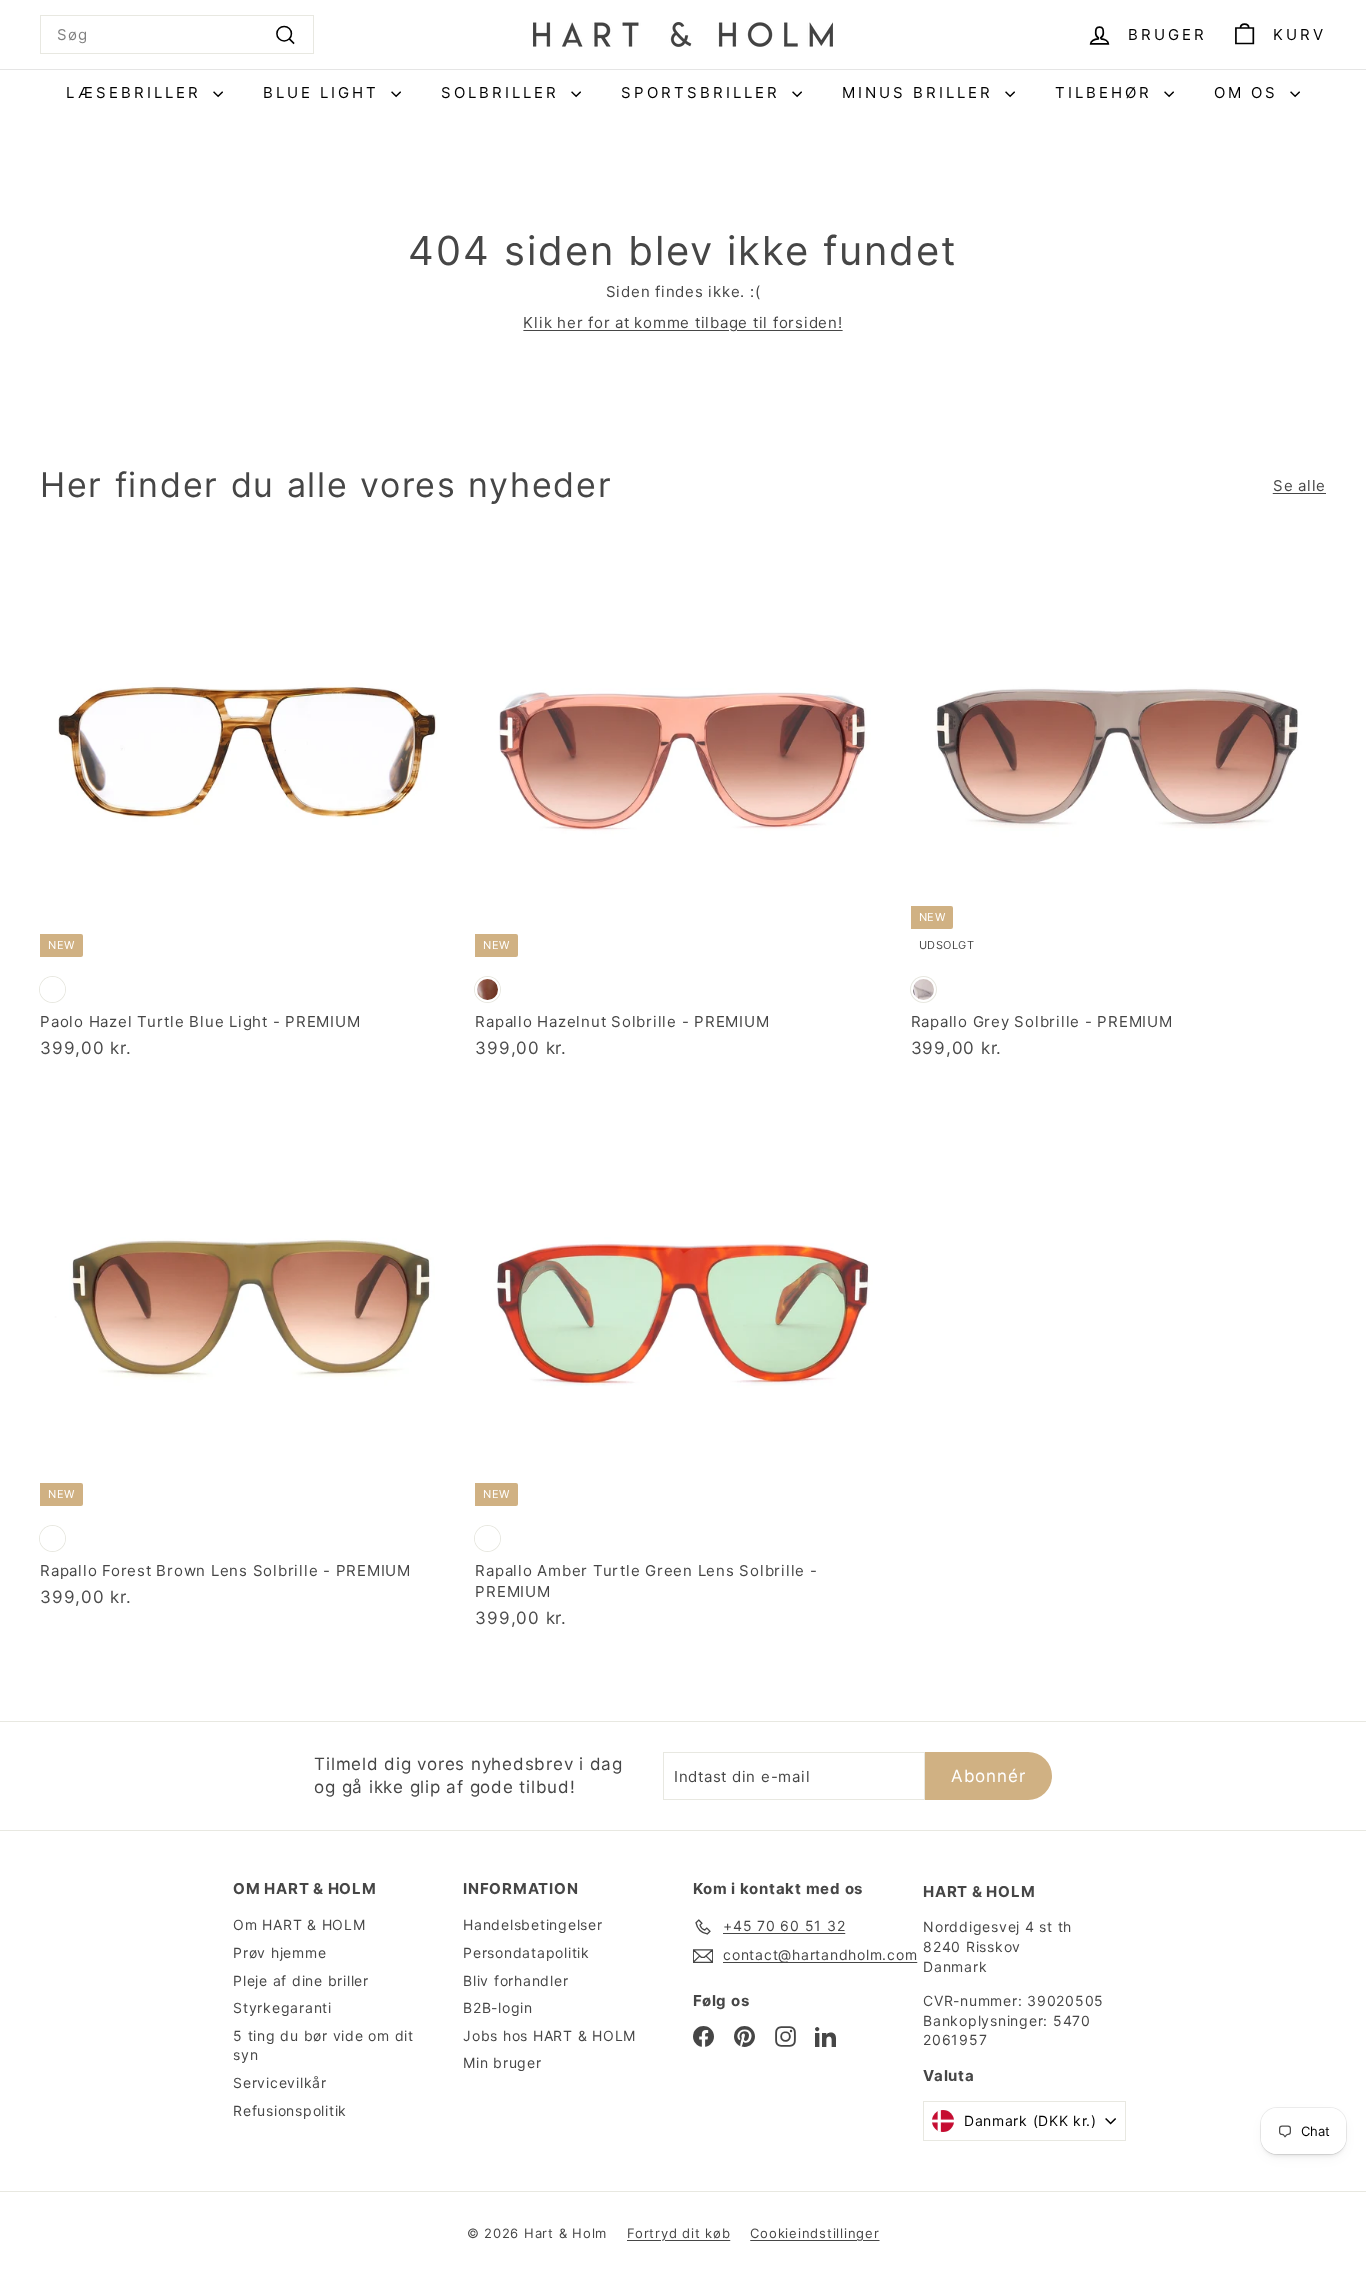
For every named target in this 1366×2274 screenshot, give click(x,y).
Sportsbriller (704, 92)
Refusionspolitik (290, 2110)
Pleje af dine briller (301, 1980)
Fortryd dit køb (678, 2233)
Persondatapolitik (526, 1952)
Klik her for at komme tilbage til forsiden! (682, 322)
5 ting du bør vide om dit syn (323, 2045)
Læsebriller (137, 92)
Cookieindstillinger (814, 2233)
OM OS (1249, 92)
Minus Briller (921, 92)
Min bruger (502, 2062)
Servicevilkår (280, 2082)
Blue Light (324, 92)
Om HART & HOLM (299, 1924)
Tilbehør (1107, 92)
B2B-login (498, 2007)
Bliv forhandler (515, 1980)
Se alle (1299, 485)
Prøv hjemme (279, 1952)
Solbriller (503, 92)
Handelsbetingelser (533, 1924)
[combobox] (177, 34)
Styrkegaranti (282, 2007)
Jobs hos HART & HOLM (549, 2035)
